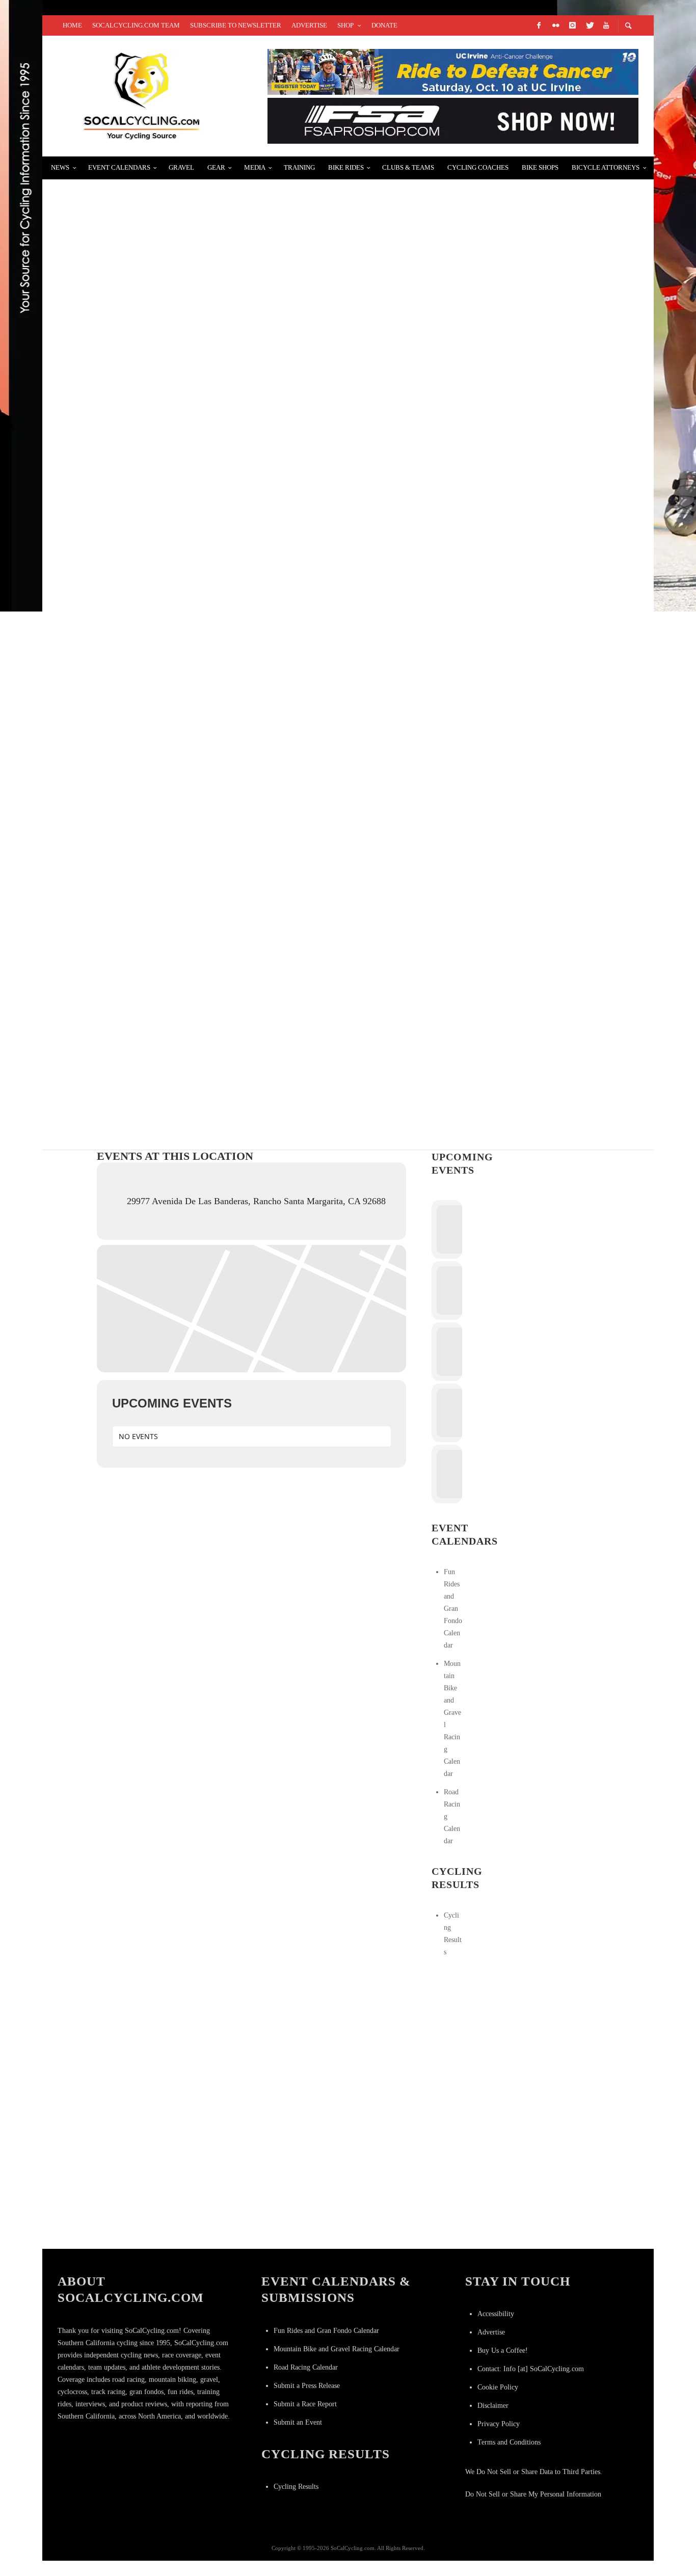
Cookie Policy (498, 2387)
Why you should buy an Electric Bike (150, 196)
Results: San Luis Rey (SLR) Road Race (149, 560)
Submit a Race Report (305, 2404)
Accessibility (496, 2314)
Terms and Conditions (509, 2442)
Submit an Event (298, 2422)
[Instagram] (572, 25)
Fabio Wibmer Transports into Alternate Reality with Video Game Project (240, 318)
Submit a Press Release (307, 2386)
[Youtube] (606, 25)
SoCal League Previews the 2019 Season (153, 682)
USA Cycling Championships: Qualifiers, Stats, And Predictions (209, 803)
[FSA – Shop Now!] (453, 120)
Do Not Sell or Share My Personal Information (533, 2494)
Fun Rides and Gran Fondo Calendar (453, 1609)
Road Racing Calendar (306, 2367)
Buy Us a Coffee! (503, 2351)
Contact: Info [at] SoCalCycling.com (531, 2369)
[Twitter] (589, 25)
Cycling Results (296, 2487)
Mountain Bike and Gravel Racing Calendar (337, 2349)
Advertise (491, 2332)
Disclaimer (493, 2406)
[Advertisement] (508, 2039)
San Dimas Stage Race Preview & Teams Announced (181, 439)
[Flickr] (555, 25)
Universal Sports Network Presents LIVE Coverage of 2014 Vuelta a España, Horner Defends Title (293, 1045)
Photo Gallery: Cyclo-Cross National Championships (188, 924)
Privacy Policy (499, 2424)
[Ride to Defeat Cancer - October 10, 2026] (453, 71)
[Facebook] (539, 25)
